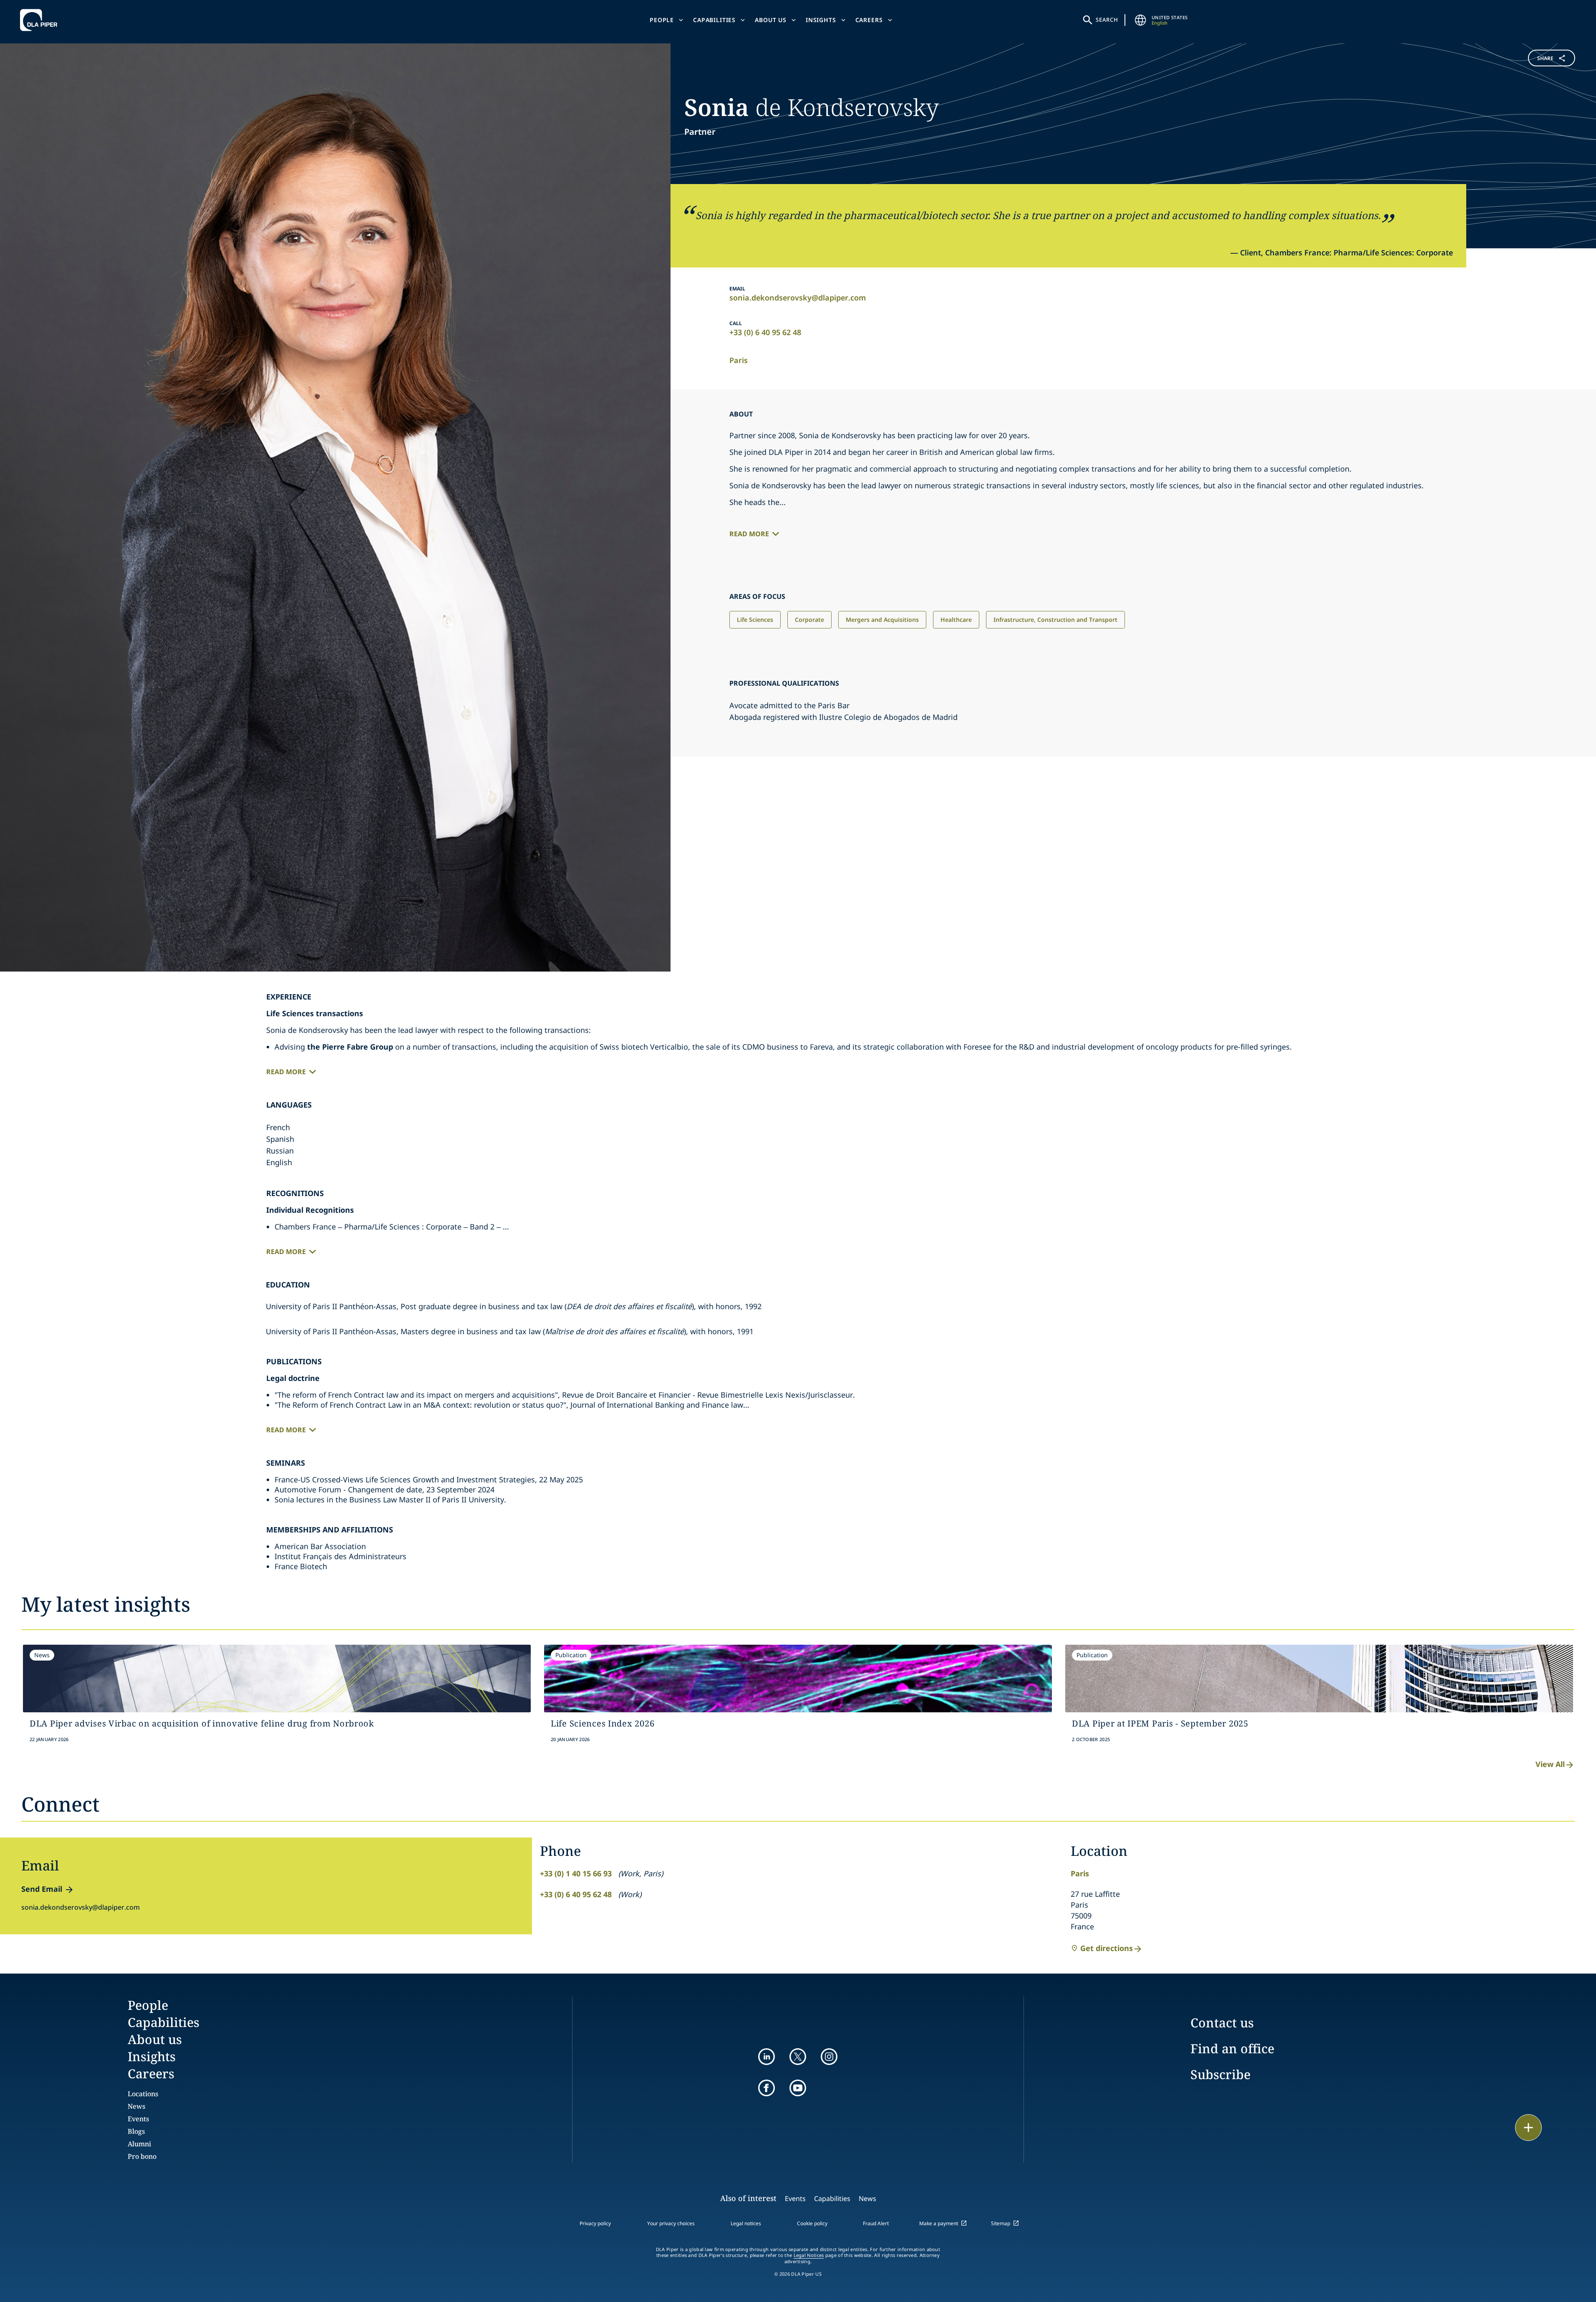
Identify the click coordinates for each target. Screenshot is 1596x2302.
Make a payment (939, 2223)
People (662, 20)
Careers (869, 20)
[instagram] (829, 2057)
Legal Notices (809, 2255)
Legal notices (746, 2223)
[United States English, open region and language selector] (1141, 20)
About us (771, 20)
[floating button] (1528, 2128)
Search (1107, 20)
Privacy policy (595, 2223)
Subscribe (1220, 2074)
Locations (143, 2094)
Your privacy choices (671, 2223)
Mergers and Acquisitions (882, 620)
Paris (739, 360)
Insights (821, 20)
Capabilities (714, 20)
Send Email (42, 1889)
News (136, 2106)
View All (1550, 1764)
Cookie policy (812, 2223)
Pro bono (142, 2156)
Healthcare (956, 620)
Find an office (1232, 2048)
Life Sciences (755, 620)
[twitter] (798, 2057)
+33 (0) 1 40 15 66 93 (576, 1873)
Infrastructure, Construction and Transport (1055, 620)
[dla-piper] (41, 20)
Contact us (1222, 2023)
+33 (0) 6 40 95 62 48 (765, 332)
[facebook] (766, 2088)
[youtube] (798, 2088)
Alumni (139, 2144)
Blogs (136, 2131)
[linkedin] (766, 2057)
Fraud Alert (876, 2223)
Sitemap (1001, 2223)
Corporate (809, 620)
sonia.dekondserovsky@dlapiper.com (798, 298)
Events (138, 2119)
